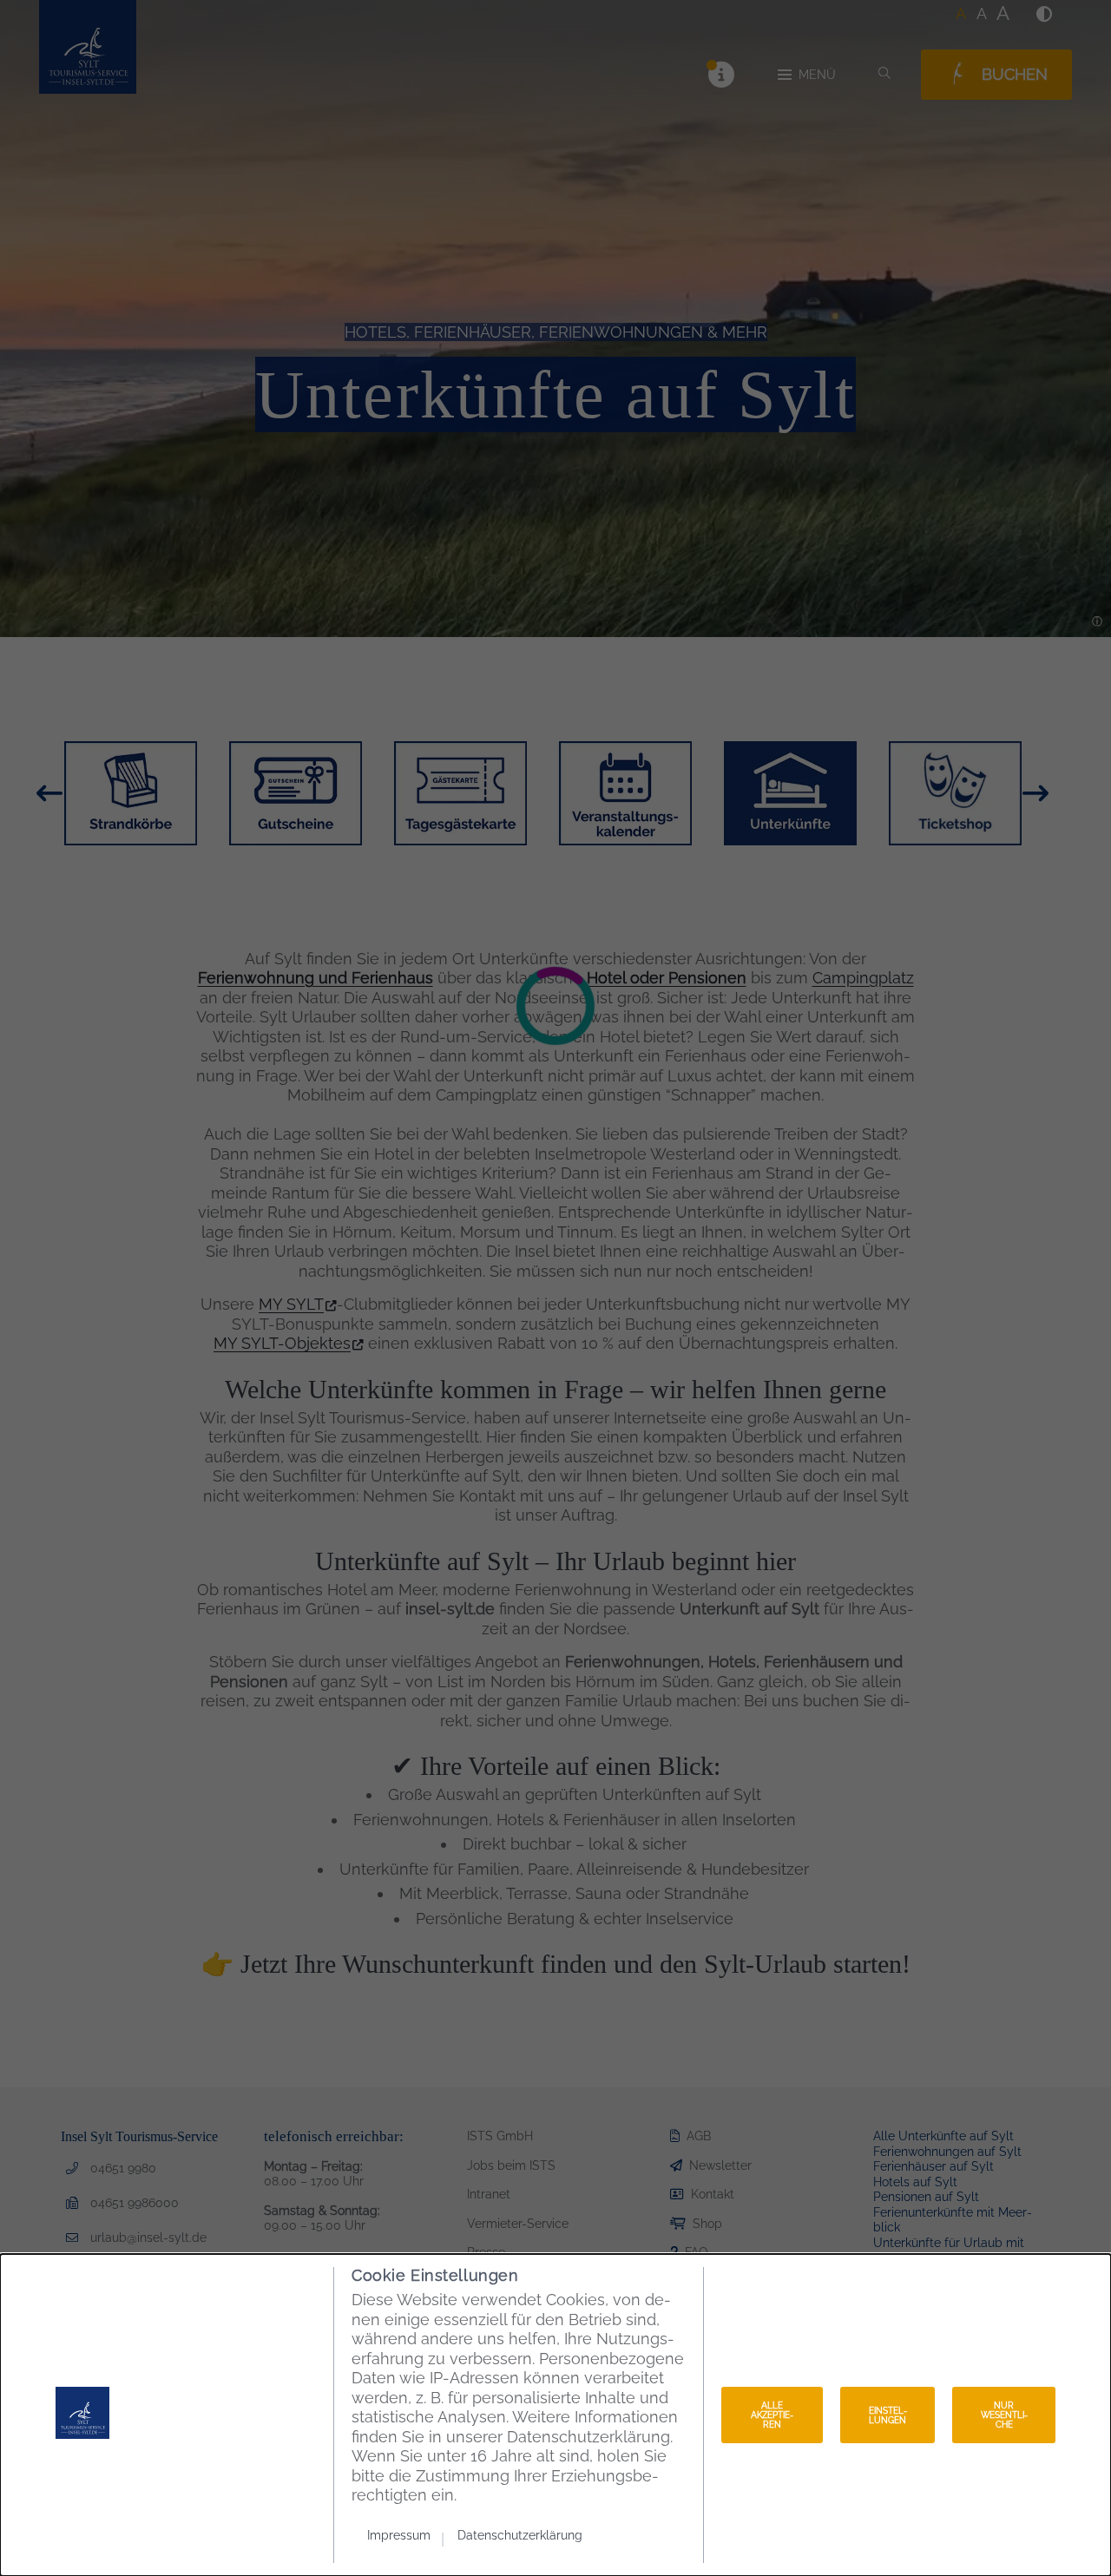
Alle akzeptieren (772, 2415)
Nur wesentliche (1004, 2415)
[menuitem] (406, 2535)
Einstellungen (888, 2415)
